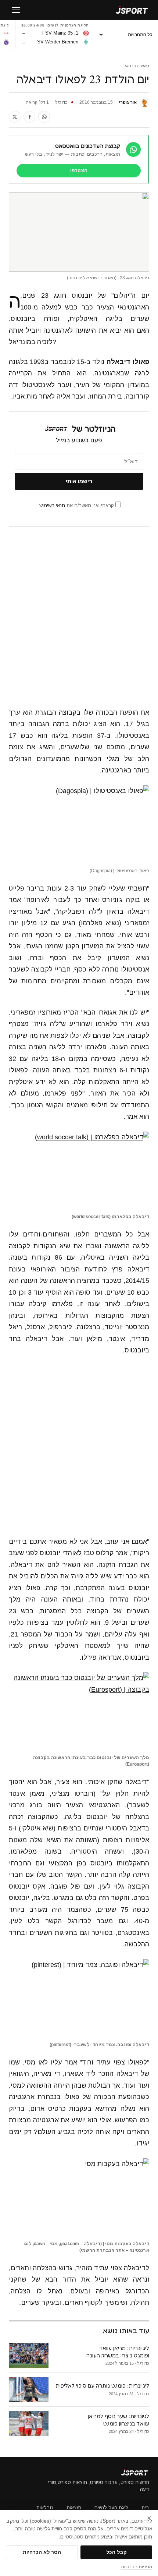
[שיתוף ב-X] (15, 117)
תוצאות (74, 2508)
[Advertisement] (79, 617)
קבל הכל (116, 2552)
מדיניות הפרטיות (137, 2567)
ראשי (144, 66)
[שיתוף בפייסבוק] (29, 117)
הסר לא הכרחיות (42, 2552)
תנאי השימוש (52, 505)
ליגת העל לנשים (111, 2508)
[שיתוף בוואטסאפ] (44, 117)
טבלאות (45, 2508)
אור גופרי (128, 102)
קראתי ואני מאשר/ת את (77, 505)
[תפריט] (16, 10)
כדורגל (130, 66)
